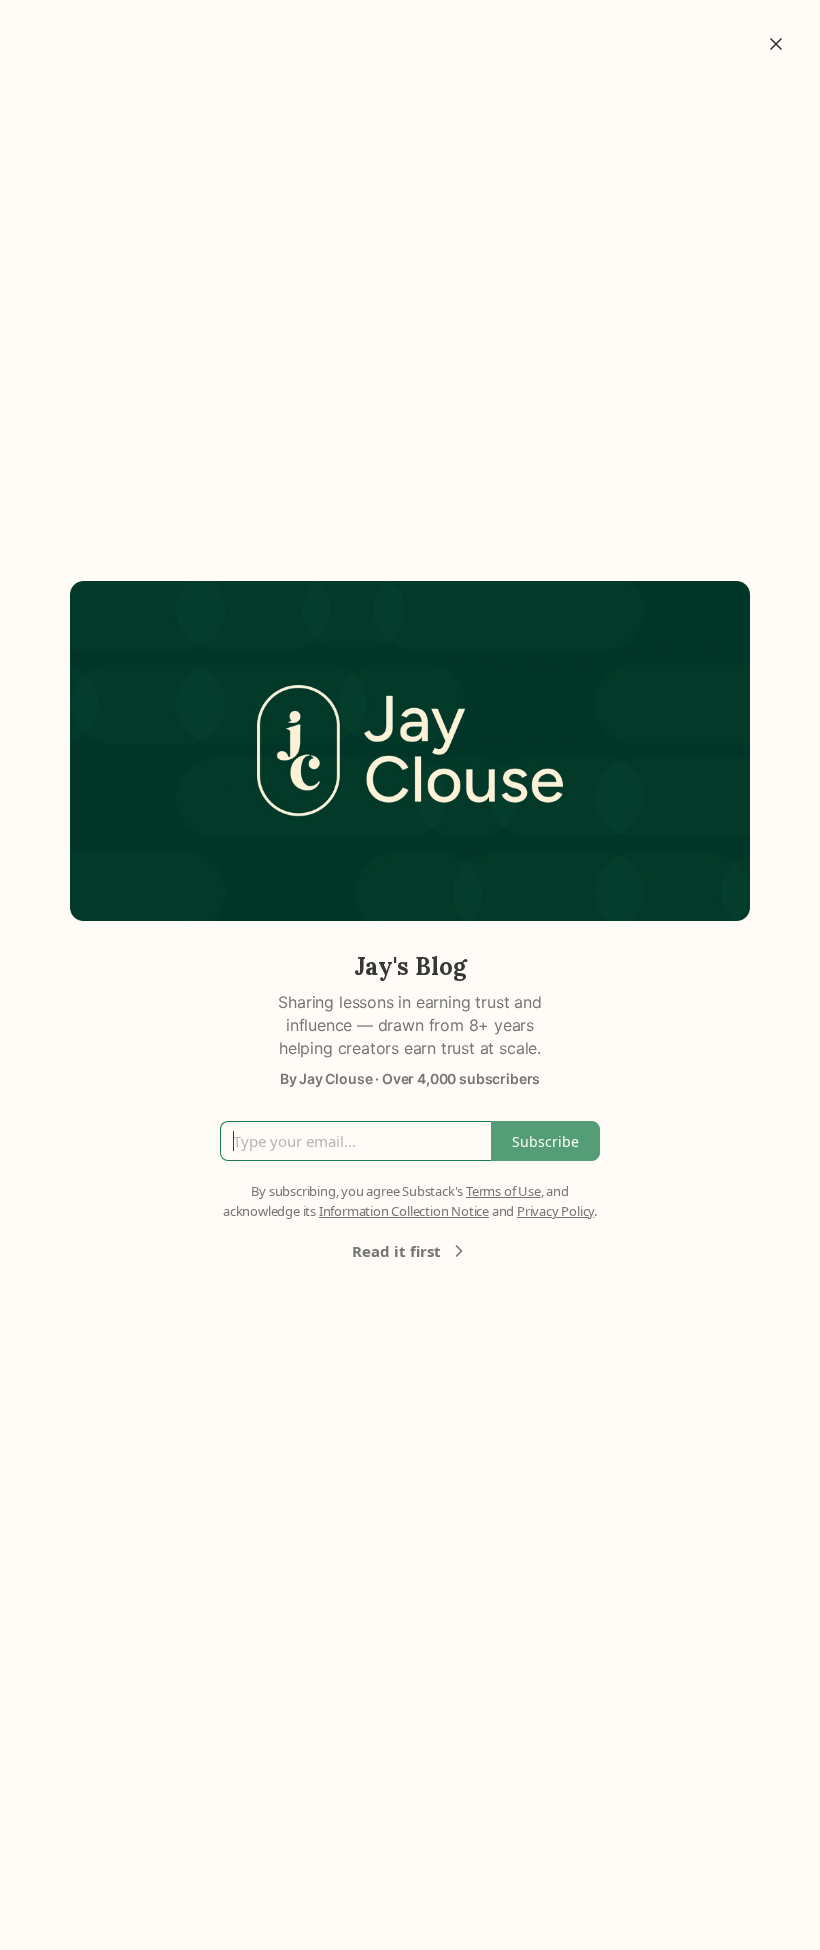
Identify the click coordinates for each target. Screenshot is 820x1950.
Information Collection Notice (404, 1211)
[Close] (776, 44)
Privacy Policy (555, 1211)
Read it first (396, 1251)
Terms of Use (503, 1191)
